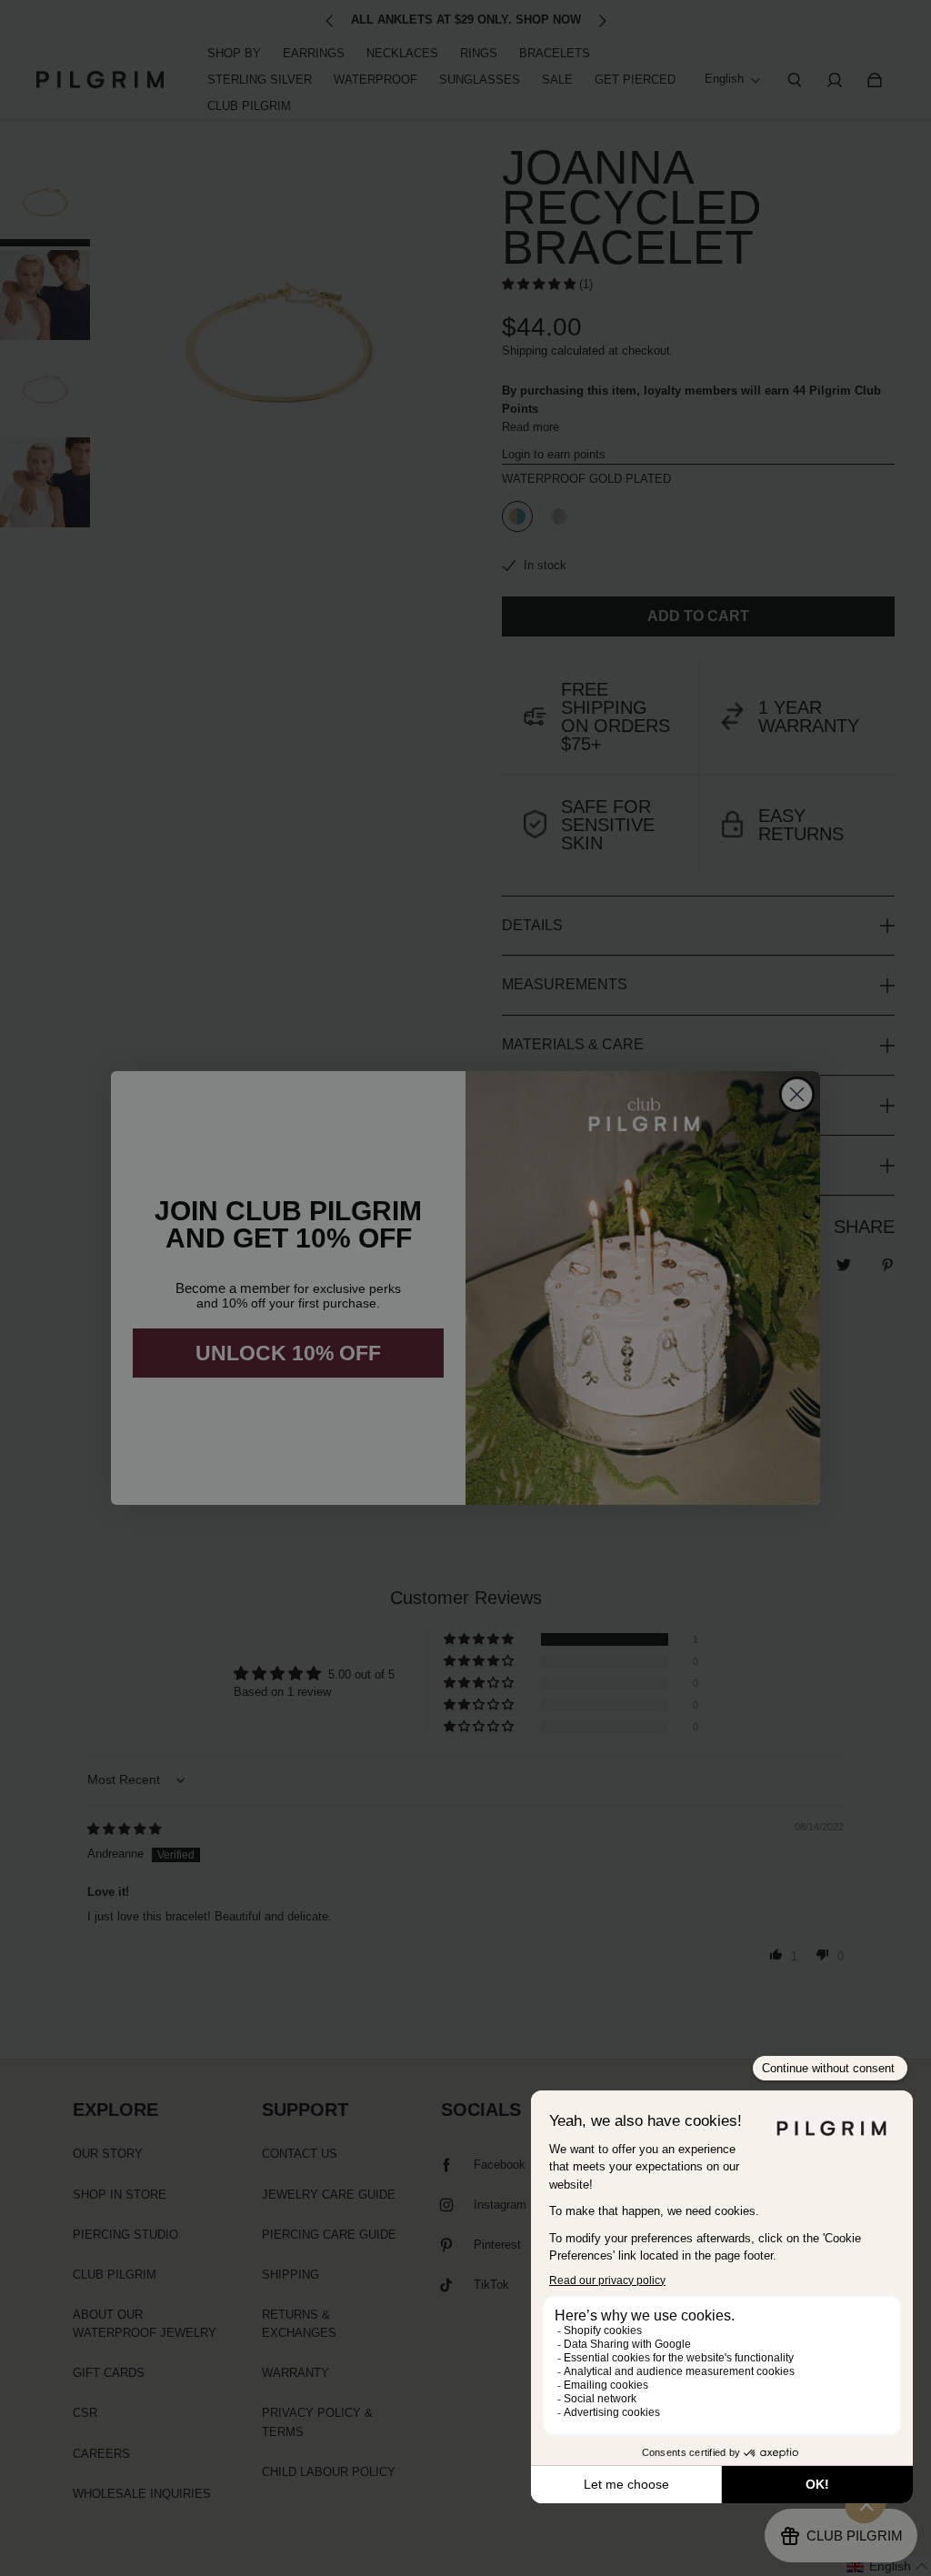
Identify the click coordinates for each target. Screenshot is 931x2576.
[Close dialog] (797, 1094)
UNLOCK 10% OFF (288, 1353)
